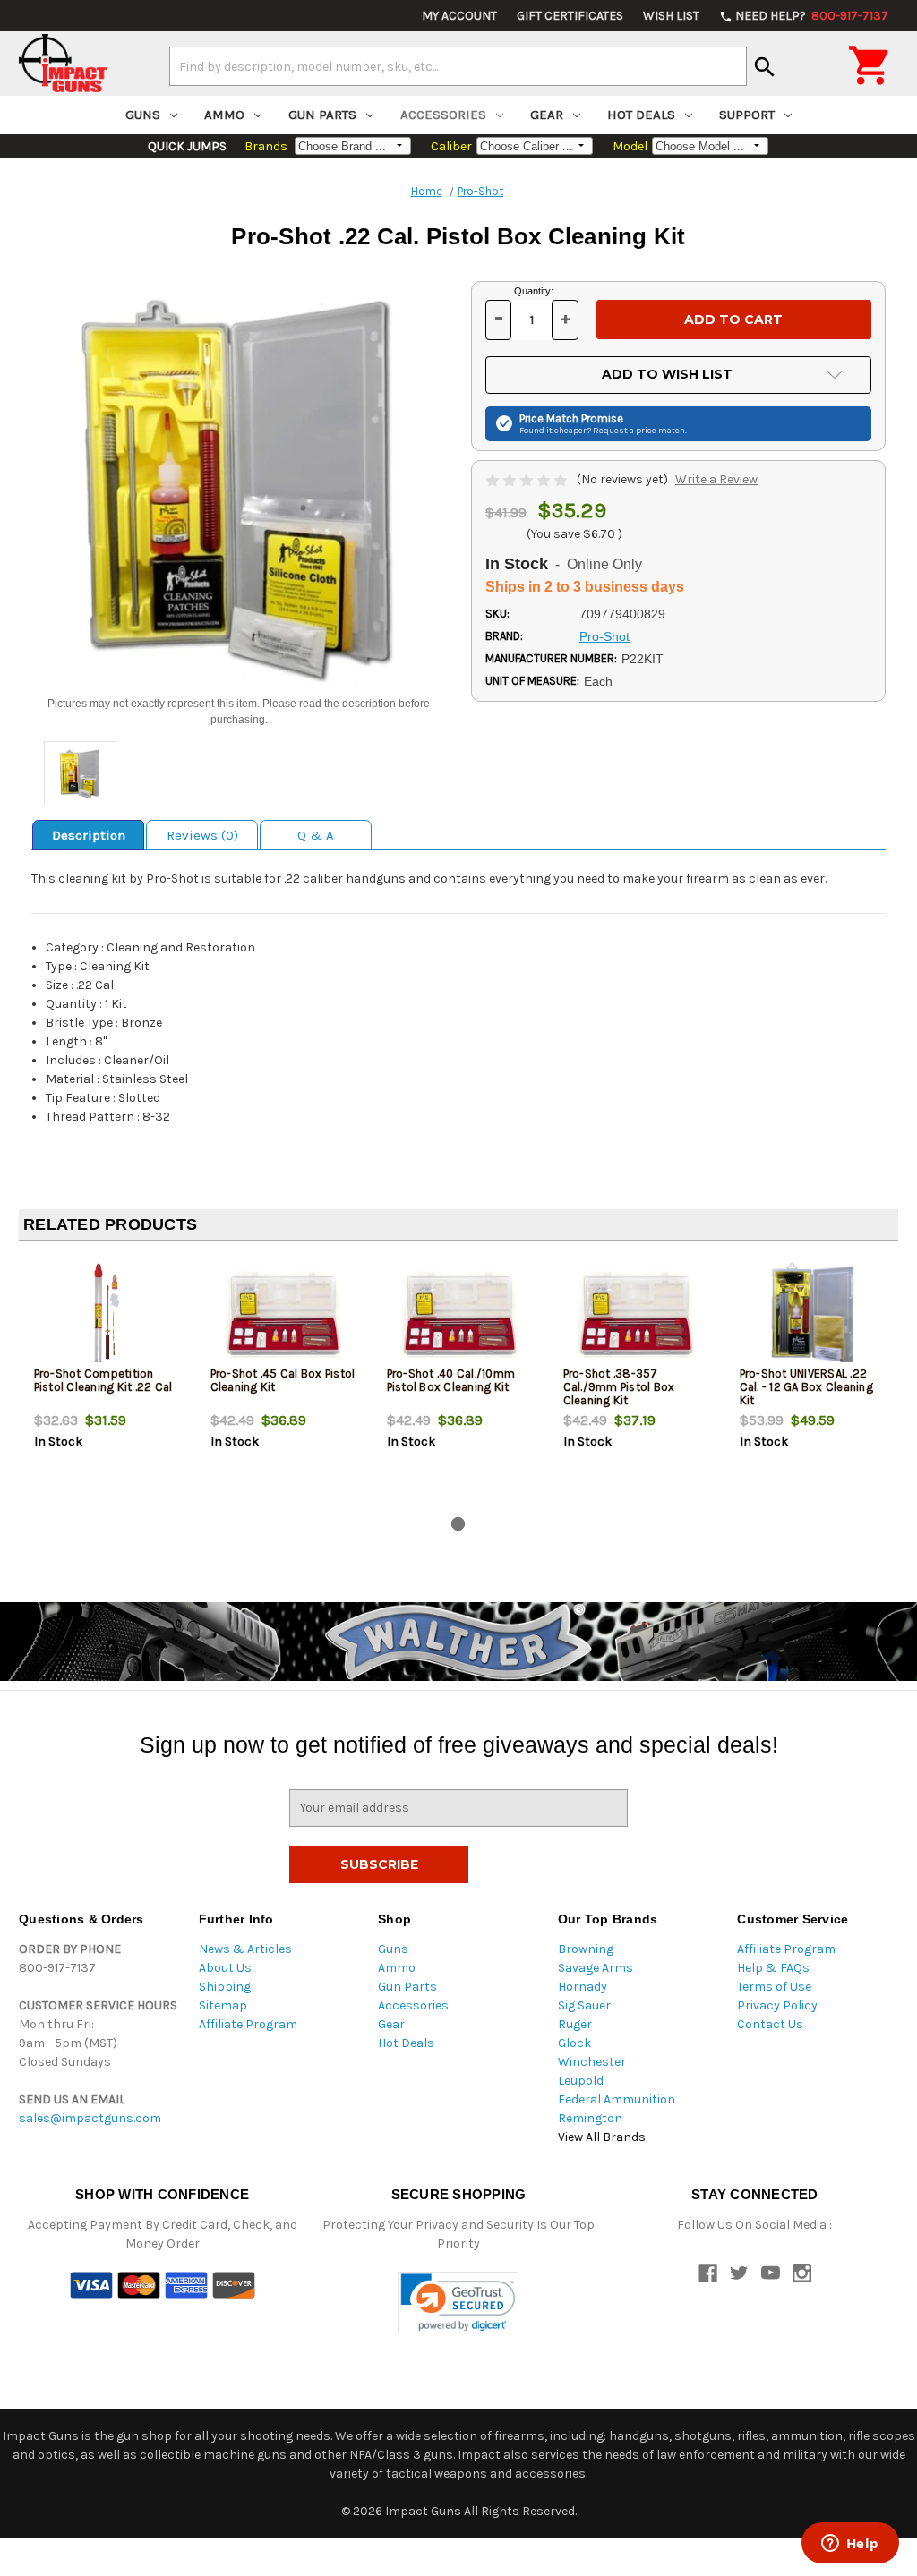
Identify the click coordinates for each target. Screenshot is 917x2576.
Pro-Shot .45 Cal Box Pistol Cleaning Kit (283, 1380)
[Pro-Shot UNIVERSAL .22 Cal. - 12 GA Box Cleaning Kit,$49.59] (813, 1314)
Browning (586, 1949)
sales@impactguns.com (90, 2118)
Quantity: (534, 291)
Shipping (225, 1987)
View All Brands (602, 2137)
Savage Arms (596, 1968)
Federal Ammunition (617, 2099)
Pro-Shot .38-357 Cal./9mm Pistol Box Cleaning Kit (619, 1387)
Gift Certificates (570, 16)
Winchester (592, 2062)
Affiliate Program (248, 2024)
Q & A (316, 835)
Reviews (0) (202, 835)
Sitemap (223, 2005)
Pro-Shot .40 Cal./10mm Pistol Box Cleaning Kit (451, 1380)
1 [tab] (458, 1524)
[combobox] (458, 66)
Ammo (224, 115)
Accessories (443, 115)
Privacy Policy (777, 2005)
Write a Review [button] (716, 479)
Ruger (575, 2024)
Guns (143, 115)
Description (89, 835)
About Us (225, 1968)
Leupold (581, 2081)
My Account (459, 16)
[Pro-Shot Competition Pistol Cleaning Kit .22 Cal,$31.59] (107, 1314)
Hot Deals (641, 115)
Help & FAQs (773, 1968)
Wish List (671, 16)
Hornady (583, 1987)
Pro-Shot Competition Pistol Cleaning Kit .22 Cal (103, 1380)
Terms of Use (774, 1987)
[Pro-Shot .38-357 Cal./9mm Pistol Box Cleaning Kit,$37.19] (637, 1314)
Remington (590, 2118)
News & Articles (245, 1949)
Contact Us (770, 2024)
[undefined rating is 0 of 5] (528, 479)
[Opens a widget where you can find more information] (850, 2545)
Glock (574, 2043)
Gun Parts (322, 115)
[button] (458, 2303)
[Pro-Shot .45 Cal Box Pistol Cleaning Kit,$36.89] (284, 1314)
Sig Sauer (584, 2005)
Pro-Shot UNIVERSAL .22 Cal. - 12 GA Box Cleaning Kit (806, 1387)
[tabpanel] (107, 1382)
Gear (547, 115)
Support (747, 115)
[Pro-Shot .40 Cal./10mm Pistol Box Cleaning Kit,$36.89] (460, 1314)
